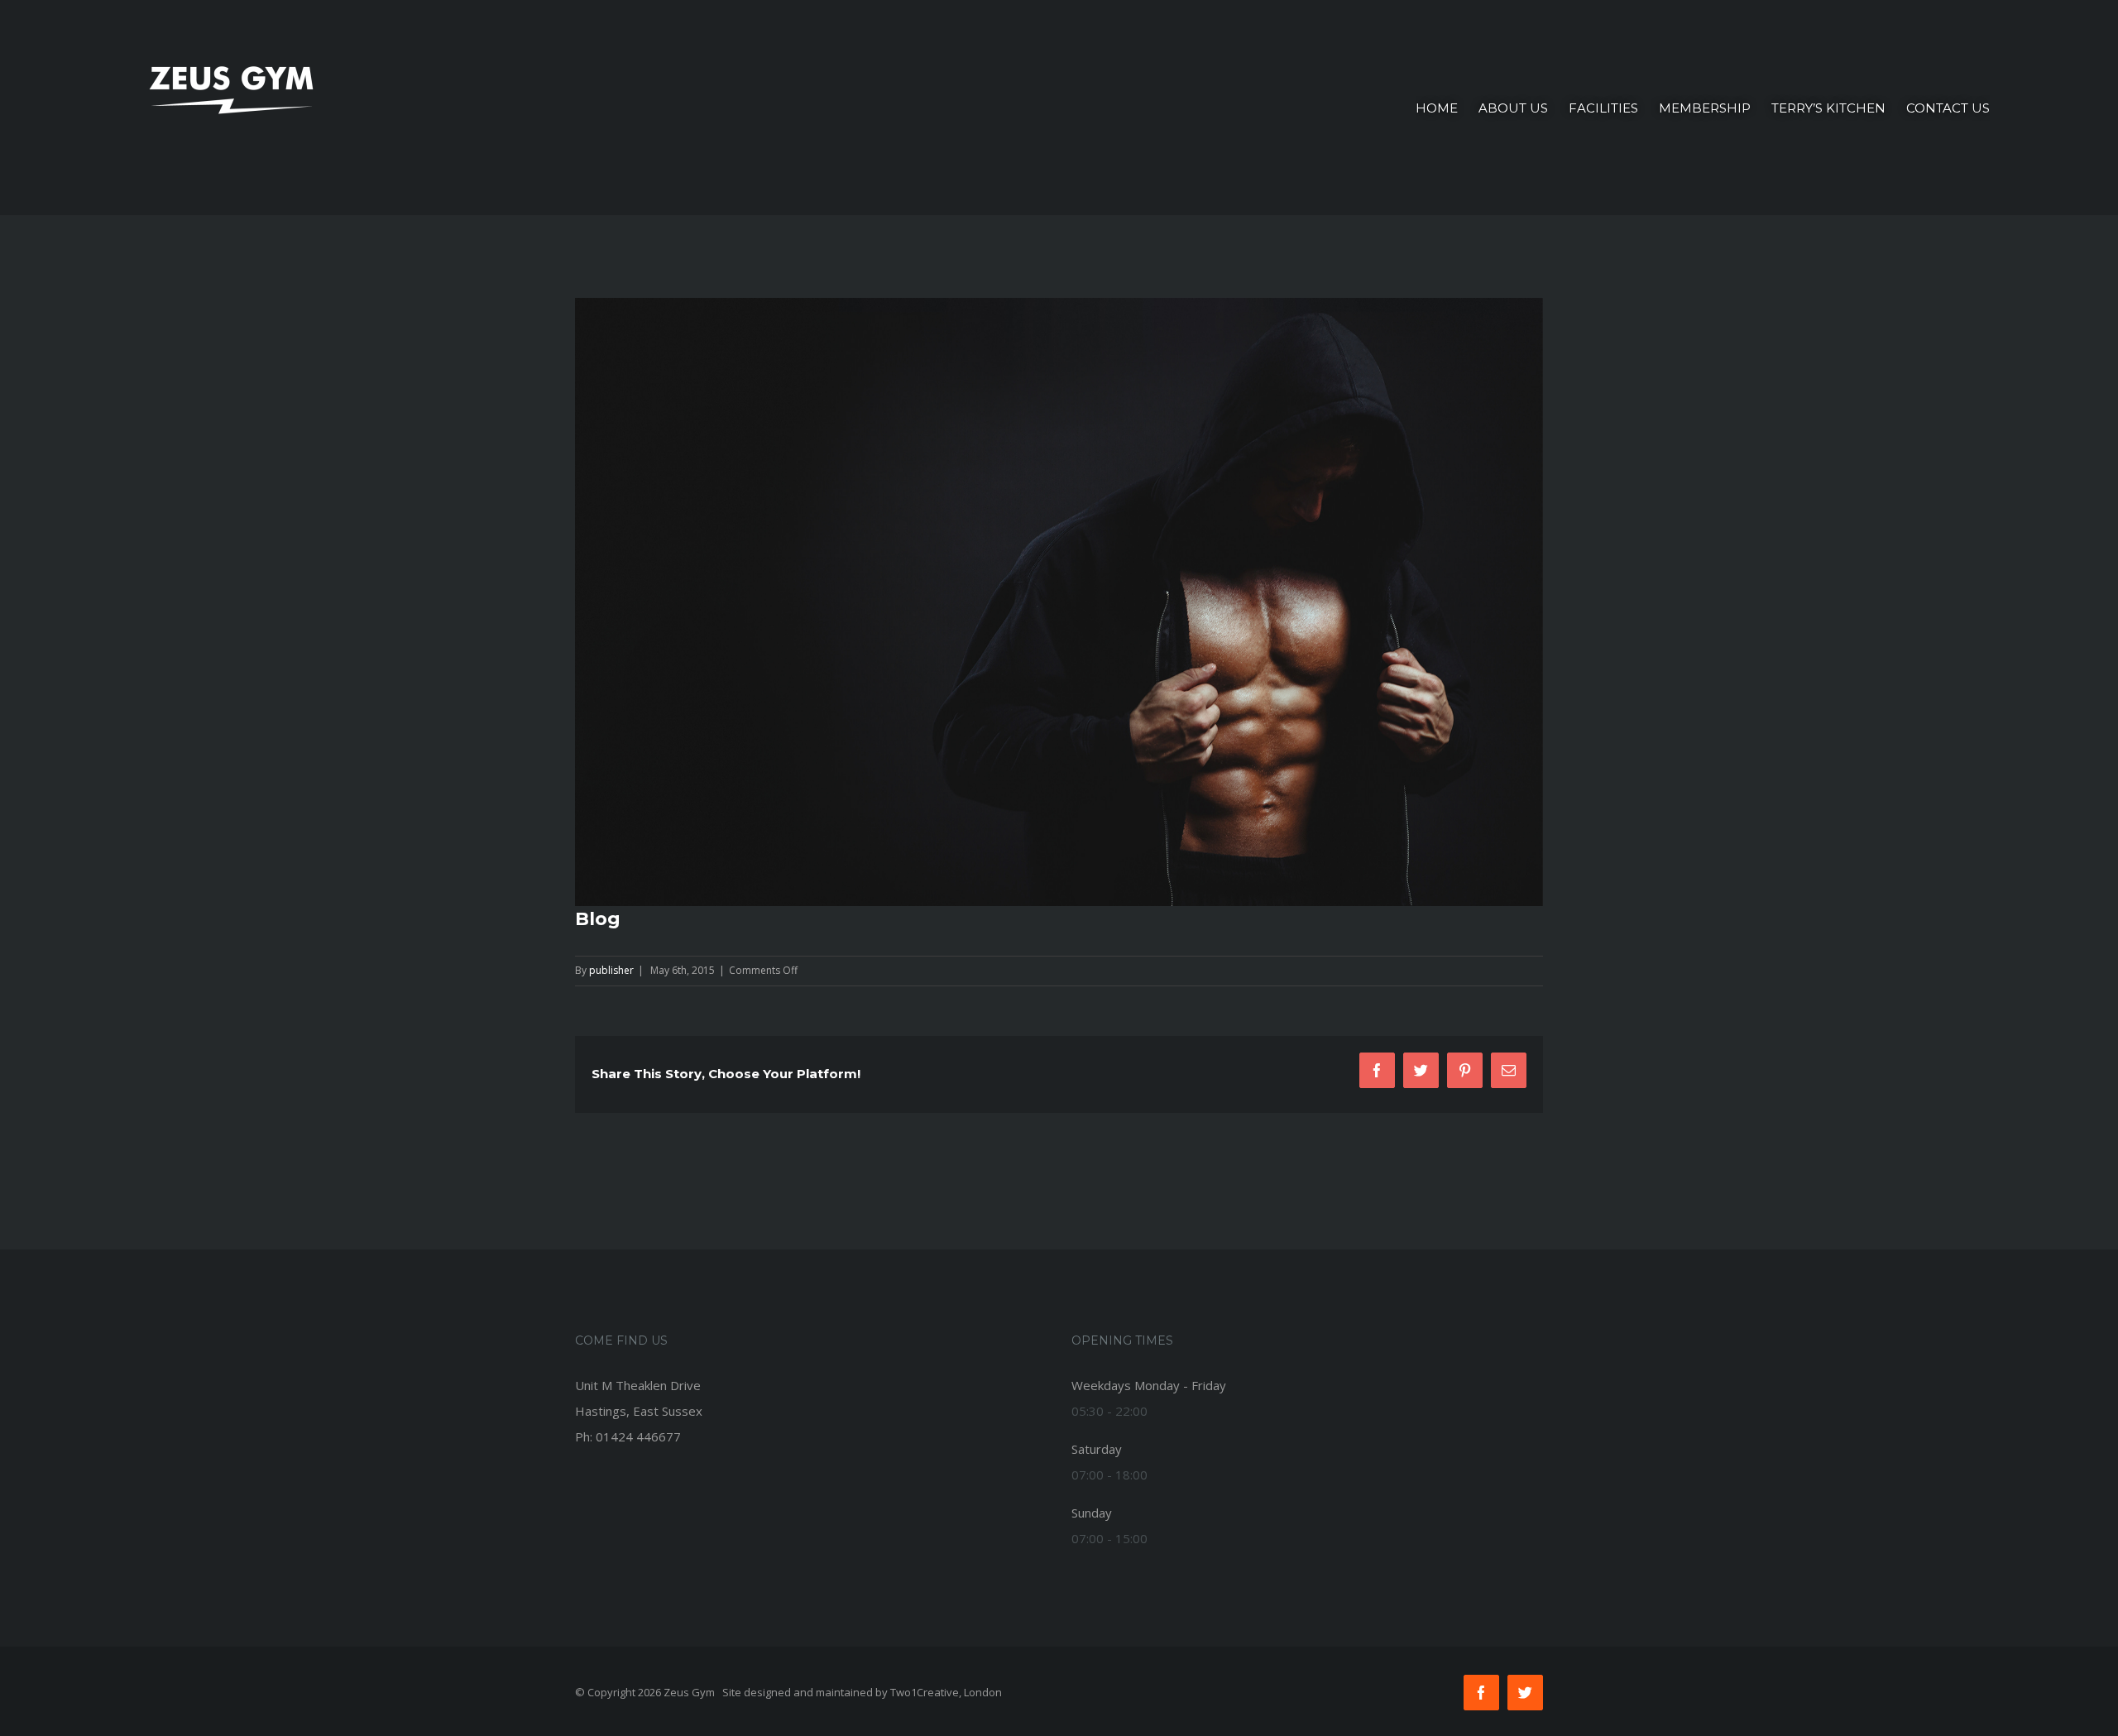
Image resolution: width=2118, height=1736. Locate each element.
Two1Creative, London (946, 1692)
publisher (611, 970)
